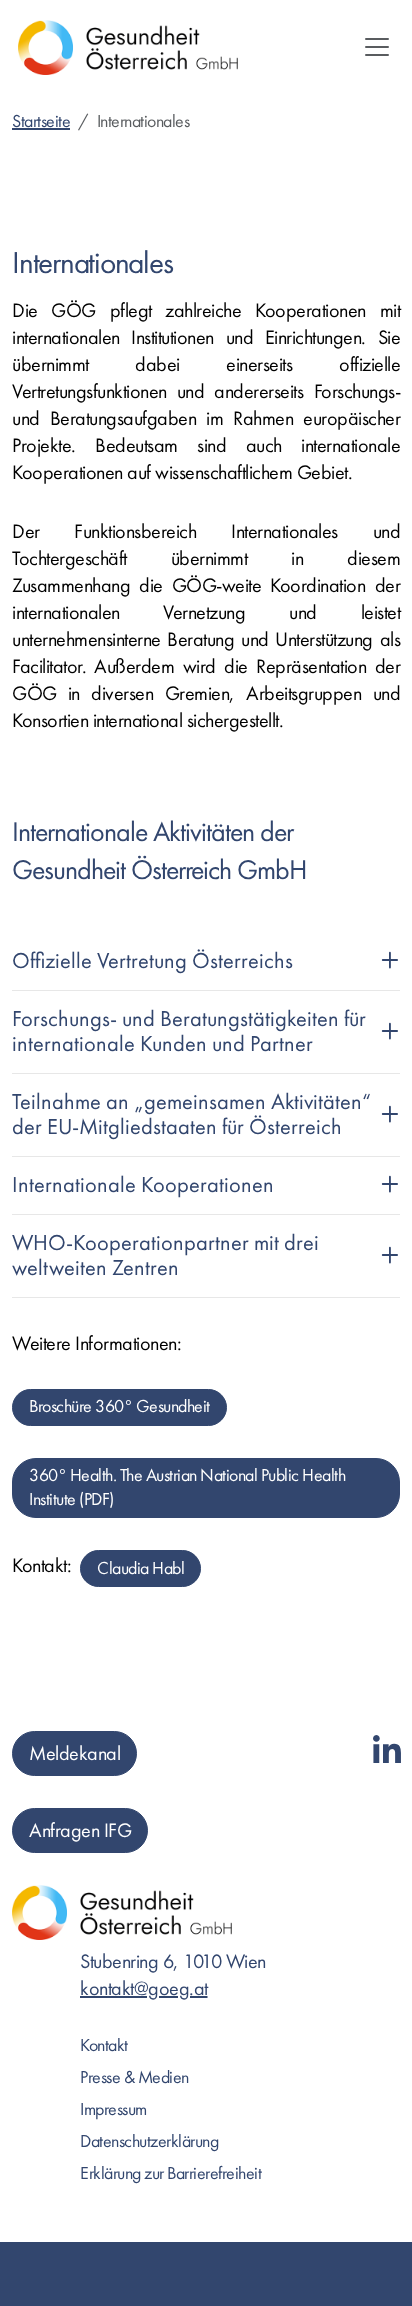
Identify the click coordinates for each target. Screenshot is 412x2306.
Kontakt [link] (104, 2045)
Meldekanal (74, 1753)
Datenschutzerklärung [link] (149, 2141)
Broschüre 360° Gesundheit (119, 1406)
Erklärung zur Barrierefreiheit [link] (170, 2173)
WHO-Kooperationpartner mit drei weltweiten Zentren (165, 1255)
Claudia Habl (140, 1568)
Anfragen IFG (80, 1830)
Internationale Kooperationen (143, 1185)
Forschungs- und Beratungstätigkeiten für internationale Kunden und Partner (189, 1031)
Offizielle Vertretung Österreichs (152, 961)
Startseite (41, 121)
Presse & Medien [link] (134, 2077)
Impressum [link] (113, 2109)
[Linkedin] (387, 1752)
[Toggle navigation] (377, 47)
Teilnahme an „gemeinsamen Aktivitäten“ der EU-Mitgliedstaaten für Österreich (191, 1114)
